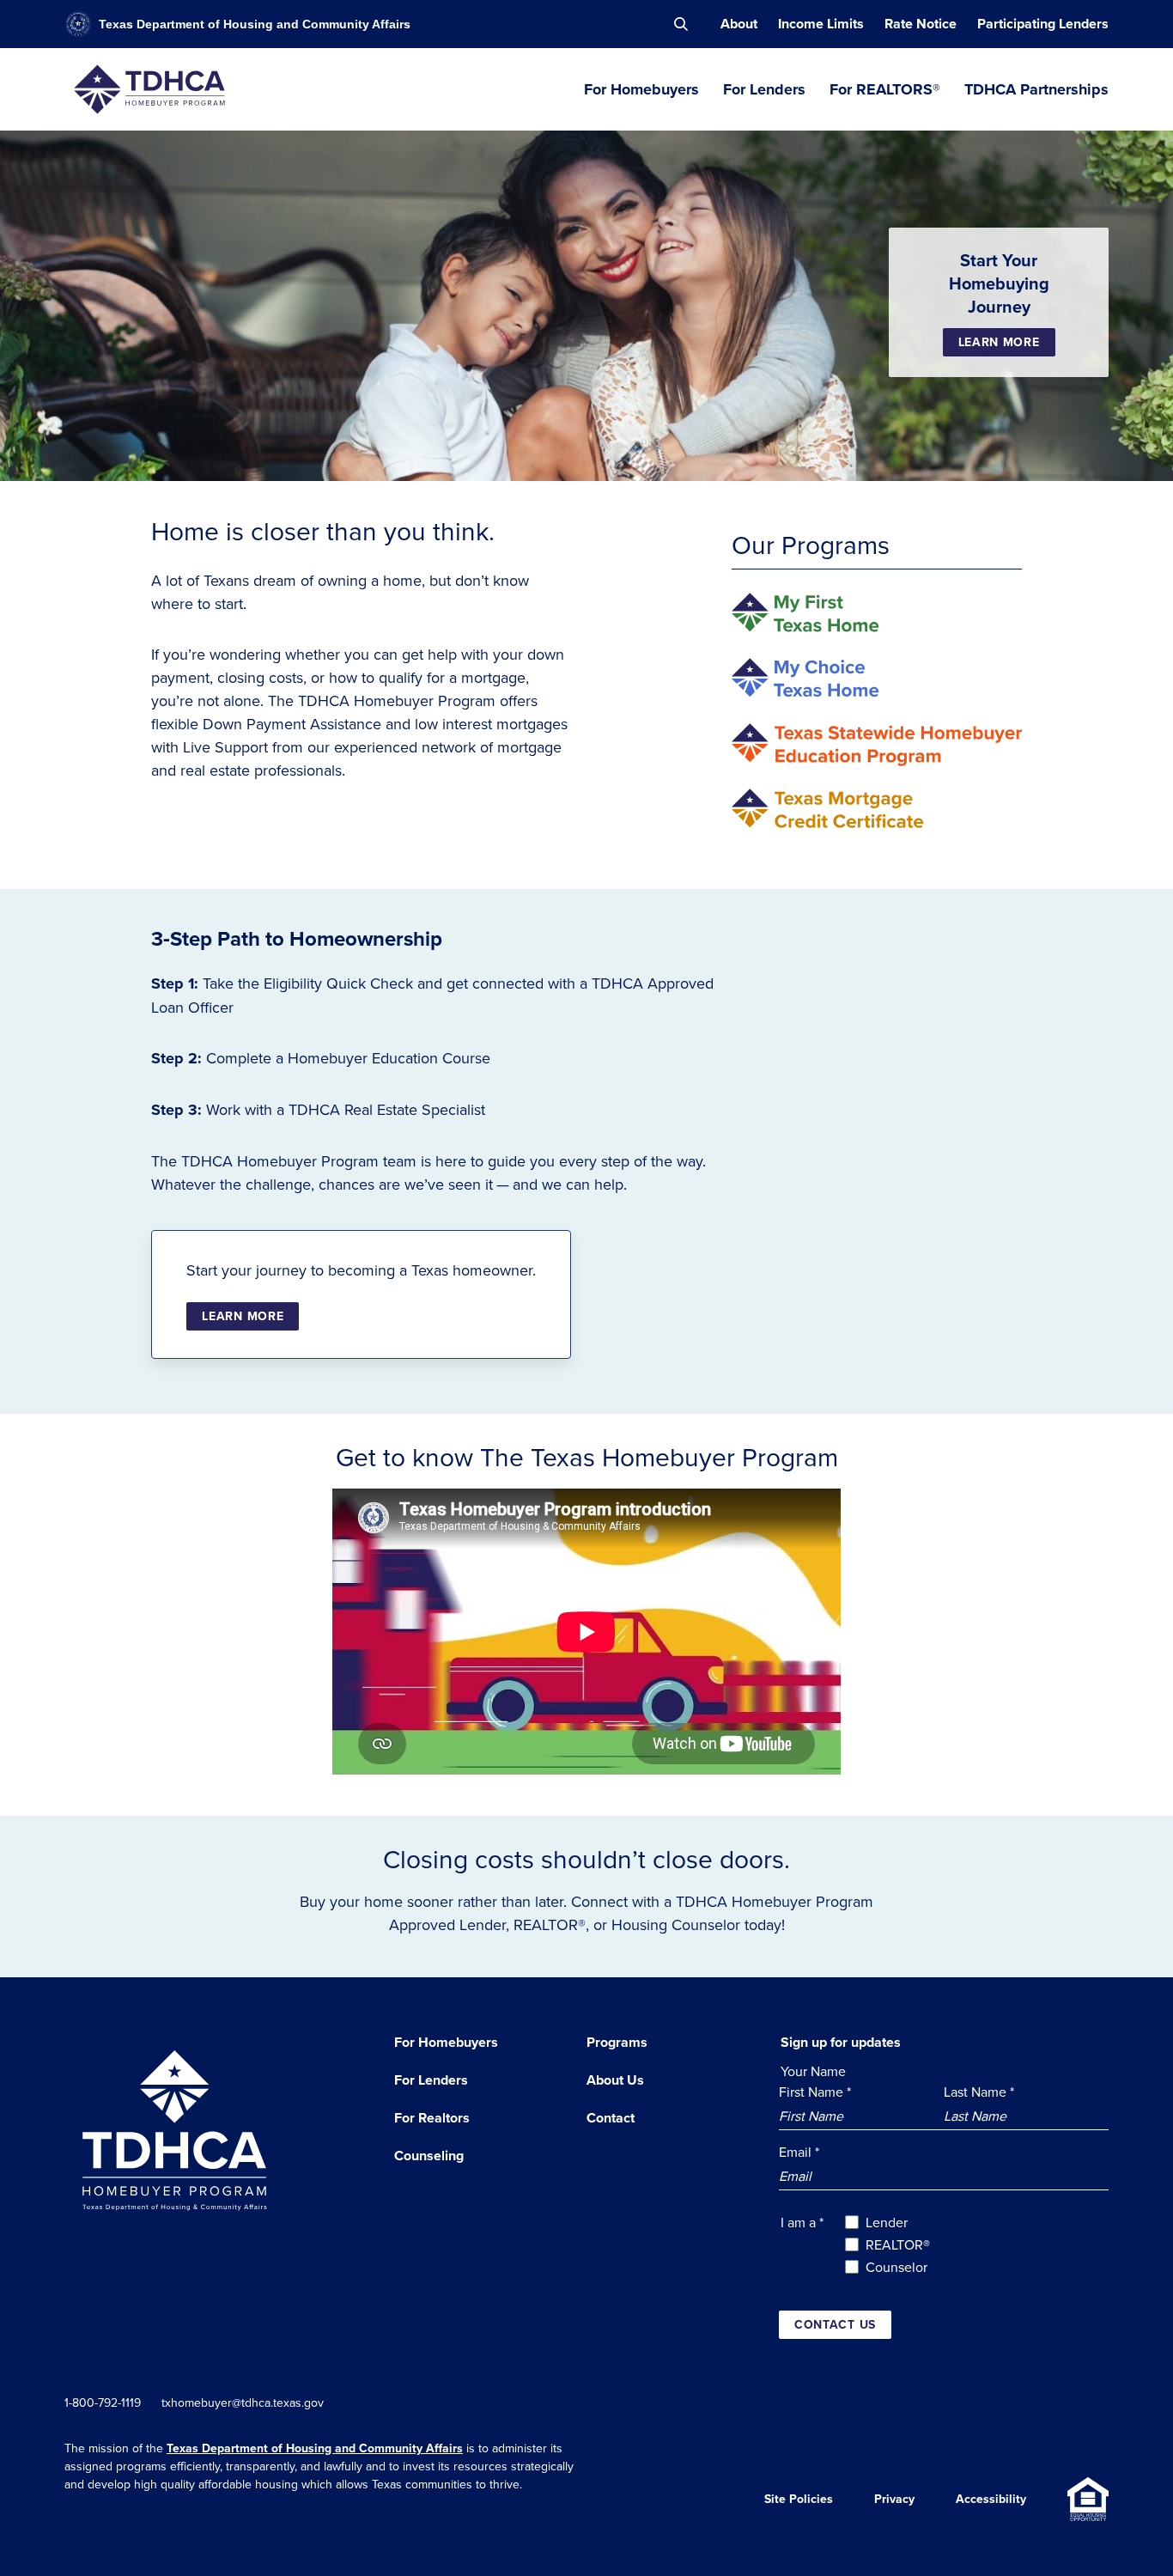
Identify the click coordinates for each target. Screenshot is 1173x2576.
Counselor (896, 2267)
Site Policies (799, 2499)
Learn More (999, 342)
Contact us (835, 2324)
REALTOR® (898, 2244)
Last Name (979, 2092)
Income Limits (821, 24)
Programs (617, 2042)
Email (799, 2152)
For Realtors (432, 2118)
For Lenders (764, 89)
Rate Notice (921, 24)
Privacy (894, 2499)
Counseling (429, 2156)
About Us (615, 2080)
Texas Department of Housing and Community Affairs (315, 2448)
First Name (815, 2092)
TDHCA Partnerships (1036, 89)
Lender (887, 2222)
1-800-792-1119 (103, 2402)
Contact (611, 2118)
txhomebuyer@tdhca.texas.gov (243, 2402)
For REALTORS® (885, 89)
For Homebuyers (641, 89)
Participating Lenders (1043, 24)
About (739, 24)
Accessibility (991, 2499)
